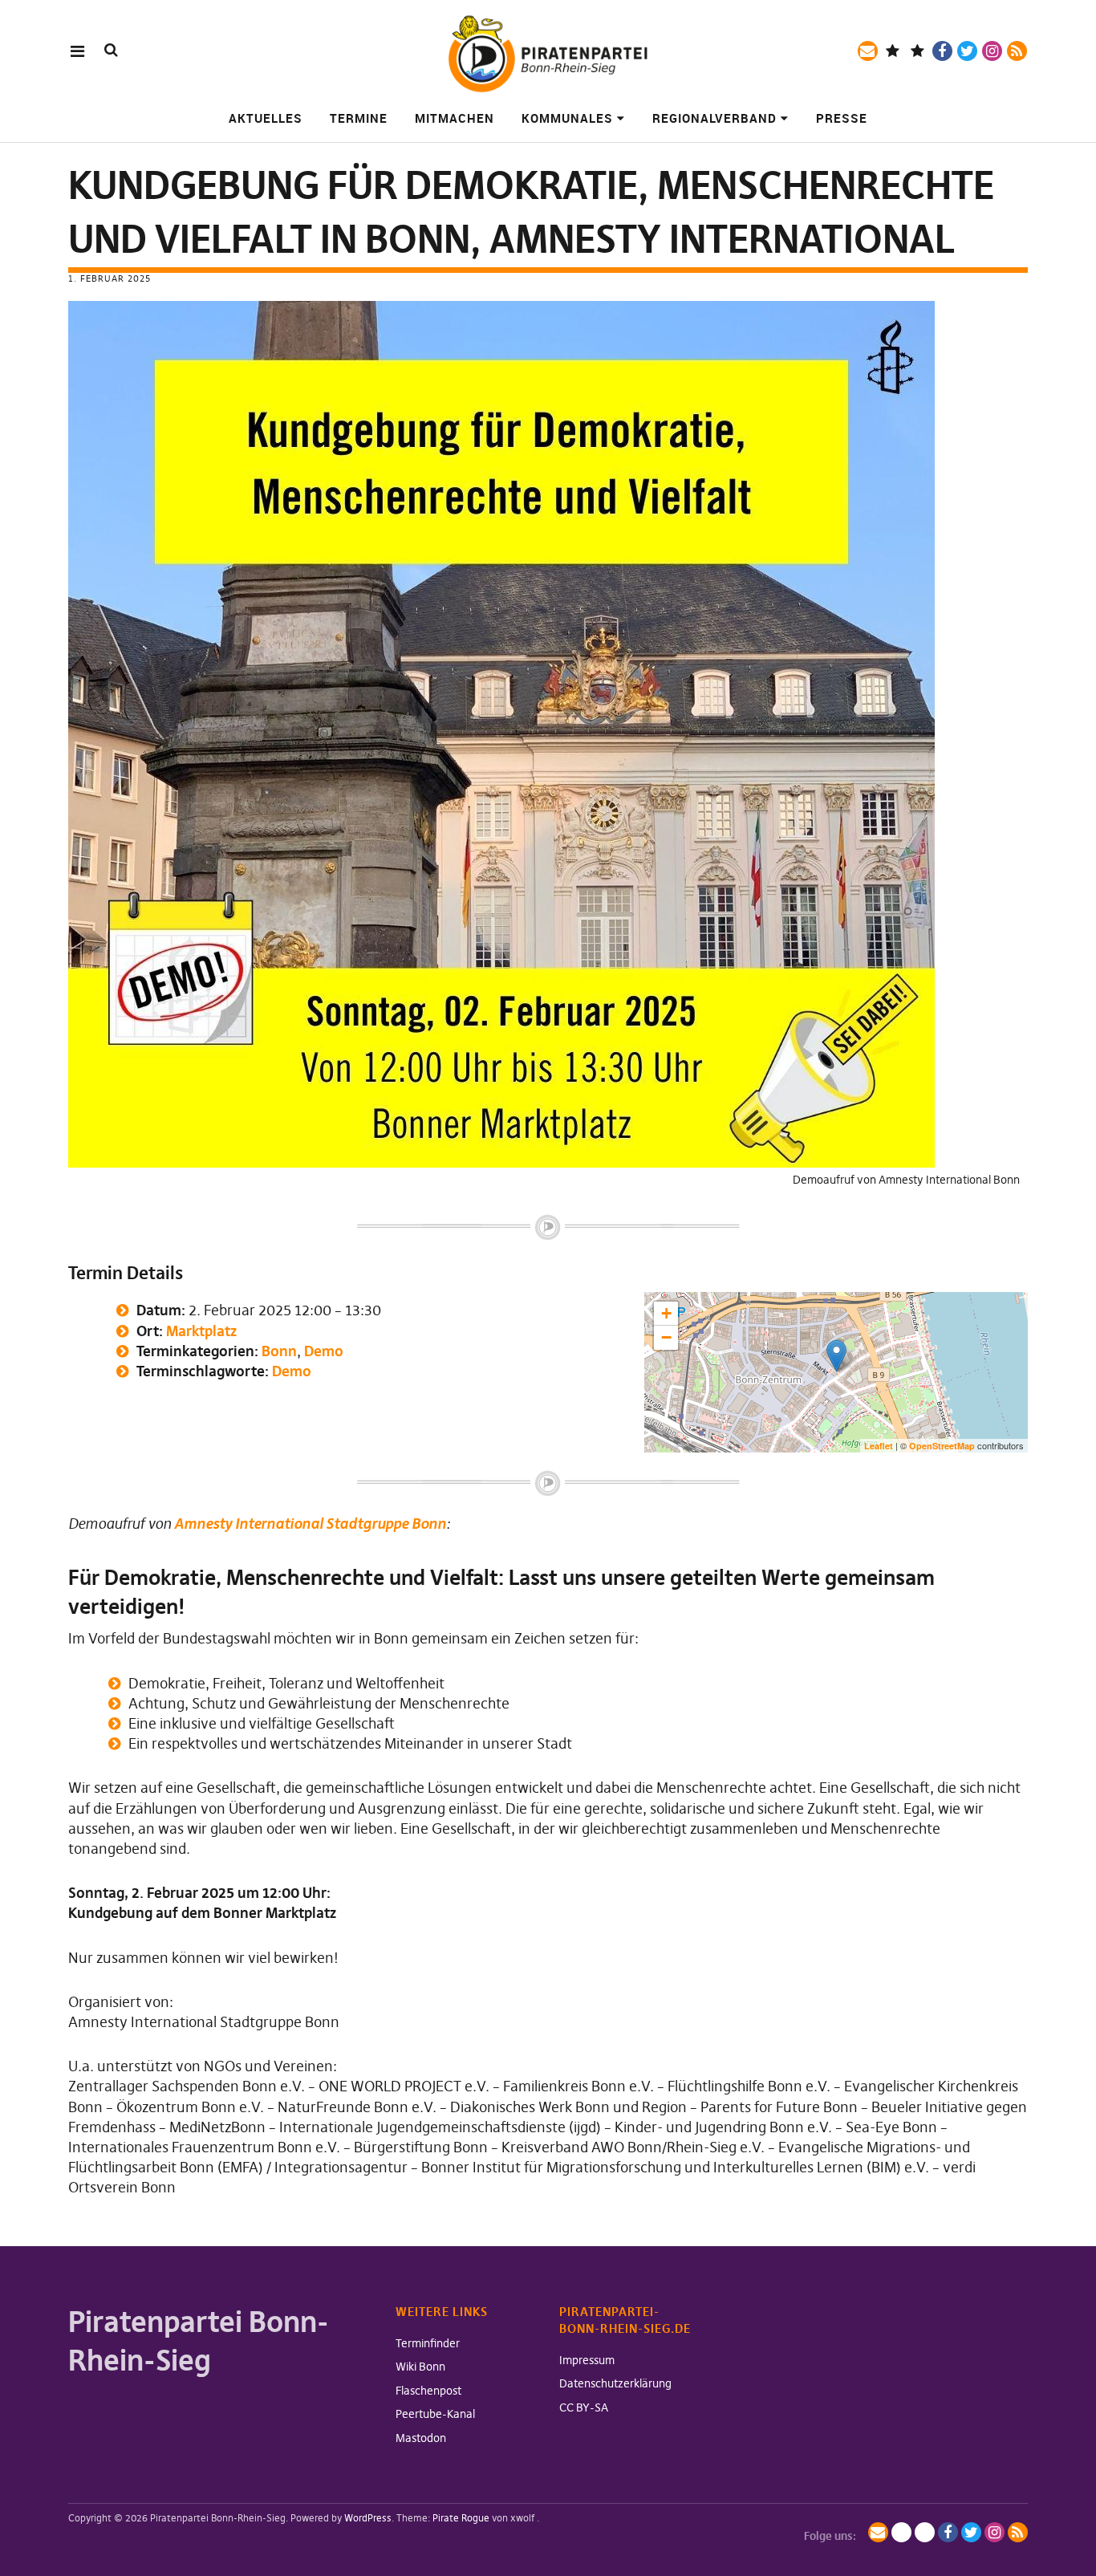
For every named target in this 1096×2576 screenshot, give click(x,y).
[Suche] (111, 50)
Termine (359, 118)
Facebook (942, 51)
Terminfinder (428, 2343)
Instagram (992, 51)
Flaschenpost (428, 2391)
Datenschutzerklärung (615, 2383)
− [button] (666, 1337)
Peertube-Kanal (435, 2414)
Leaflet (879, 1446)
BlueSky (917, 51)
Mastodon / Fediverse (893, 51)
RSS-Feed (1017, 51)
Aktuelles (266, 118)
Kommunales (567, 118)
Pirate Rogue (461, 2518)
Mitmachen (455, 118)
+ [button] (666, 1313)
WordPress (368, 2518)
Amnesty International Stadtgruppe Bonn (310, 1524)
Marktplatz (201, 1331)
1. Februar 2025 (110, 278)
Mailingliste (868, 51)
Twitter (967, 51)
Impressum (587, 2360)
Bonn (279, 1351)
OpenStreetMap (942, 1446)
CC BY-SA (584, 2407)
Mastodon (421, 2438)
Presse (842, 118)
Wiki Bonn (420, 2367)
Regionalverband (714, 118)
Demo (324, 1351)
